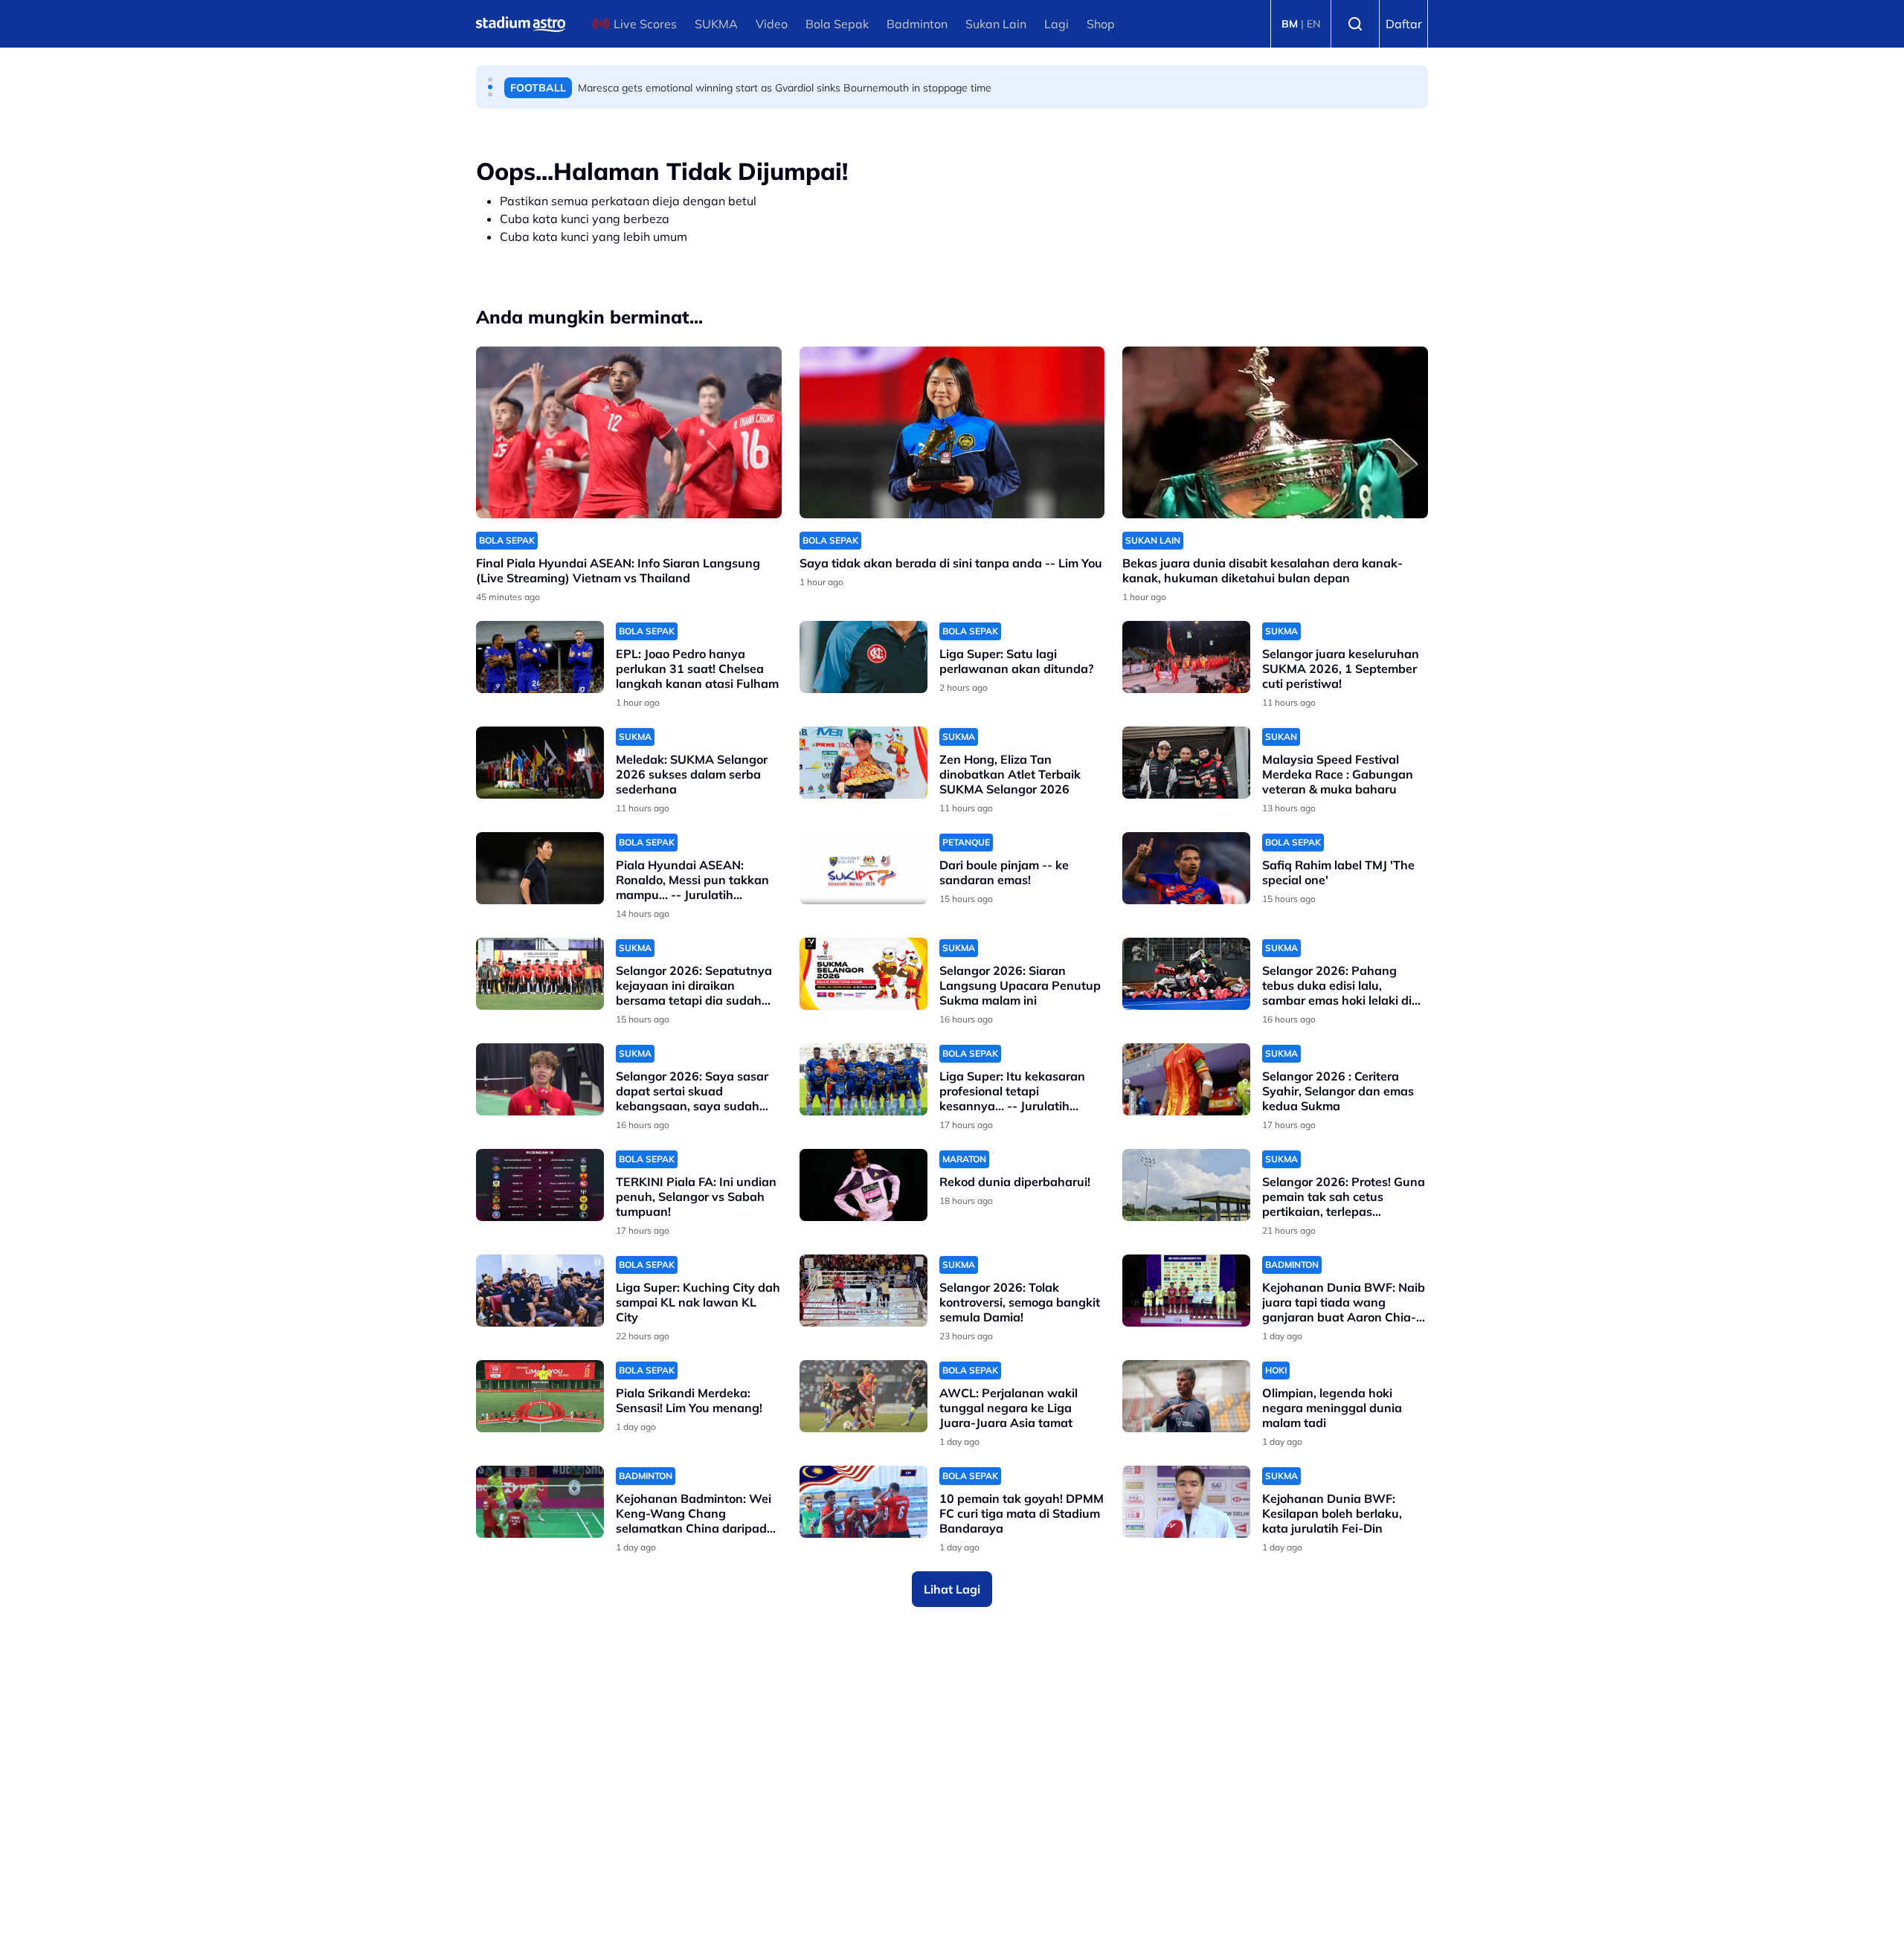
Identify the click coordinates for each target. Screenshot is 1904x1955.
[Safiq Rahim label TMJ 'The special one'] (1186, 868)
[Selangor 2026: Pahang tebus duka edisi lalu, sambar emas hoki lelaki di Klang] (1186, 974)
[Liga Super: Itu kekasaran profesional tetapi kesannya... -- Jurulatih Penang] (863, 1079)
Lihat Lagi (952, 1589)
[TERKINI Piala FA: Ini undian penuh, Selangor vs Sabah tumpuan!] (540, 1185)
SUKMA (716, 24)
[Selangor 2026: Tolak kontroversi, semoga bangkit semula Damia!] (863, 1291)
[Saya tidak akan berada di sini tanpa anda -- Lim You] (952, 432)
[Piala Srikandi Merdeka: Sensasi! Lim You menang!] (540, 1396)
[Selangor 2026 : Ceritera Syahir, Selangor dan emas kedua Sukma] (1186, 1079)
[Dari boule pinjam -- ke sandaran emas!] (863, 868)
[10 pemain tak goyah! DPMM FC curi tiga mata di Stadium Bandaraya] (863, 1502)
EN (1313, 24)
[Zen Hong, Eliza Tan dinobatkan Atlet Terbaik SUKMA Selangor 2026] (863, 763)
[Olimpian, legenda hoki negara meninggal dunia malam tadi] (1186, 1396)
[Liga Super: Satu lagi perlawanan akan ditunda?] (863, 657)
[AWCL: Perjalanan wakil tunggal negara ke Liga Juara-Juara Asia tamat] (863, 1396)
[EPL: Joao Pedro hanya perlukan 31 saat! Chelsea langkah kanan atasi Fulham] (540, 657)
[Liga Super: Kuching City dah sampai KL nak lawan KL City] (540, 1291)
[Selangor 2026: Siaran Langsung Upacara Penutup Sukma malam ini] (863, 974)
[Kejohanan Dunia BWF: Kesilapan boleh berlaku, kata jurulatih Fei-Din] (1186, 1502)
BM (1290, 24)
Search (1355, 24)
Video (772, 24)
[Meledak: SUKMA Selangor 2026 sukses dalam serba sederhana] (540, 763)
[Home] (521, 24)
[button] (490, 80)
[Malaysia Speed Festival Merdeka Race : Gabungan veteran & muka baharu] (1186, 763)
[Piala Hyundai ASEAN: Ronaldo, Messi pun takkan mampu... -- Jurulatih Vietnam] (540, 868)
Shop (1101, 24)
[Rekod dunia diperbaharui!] (863, 1185)
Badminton (917, 24)
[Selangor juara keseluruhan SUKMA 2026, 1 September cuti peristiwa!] (1186, 657)
